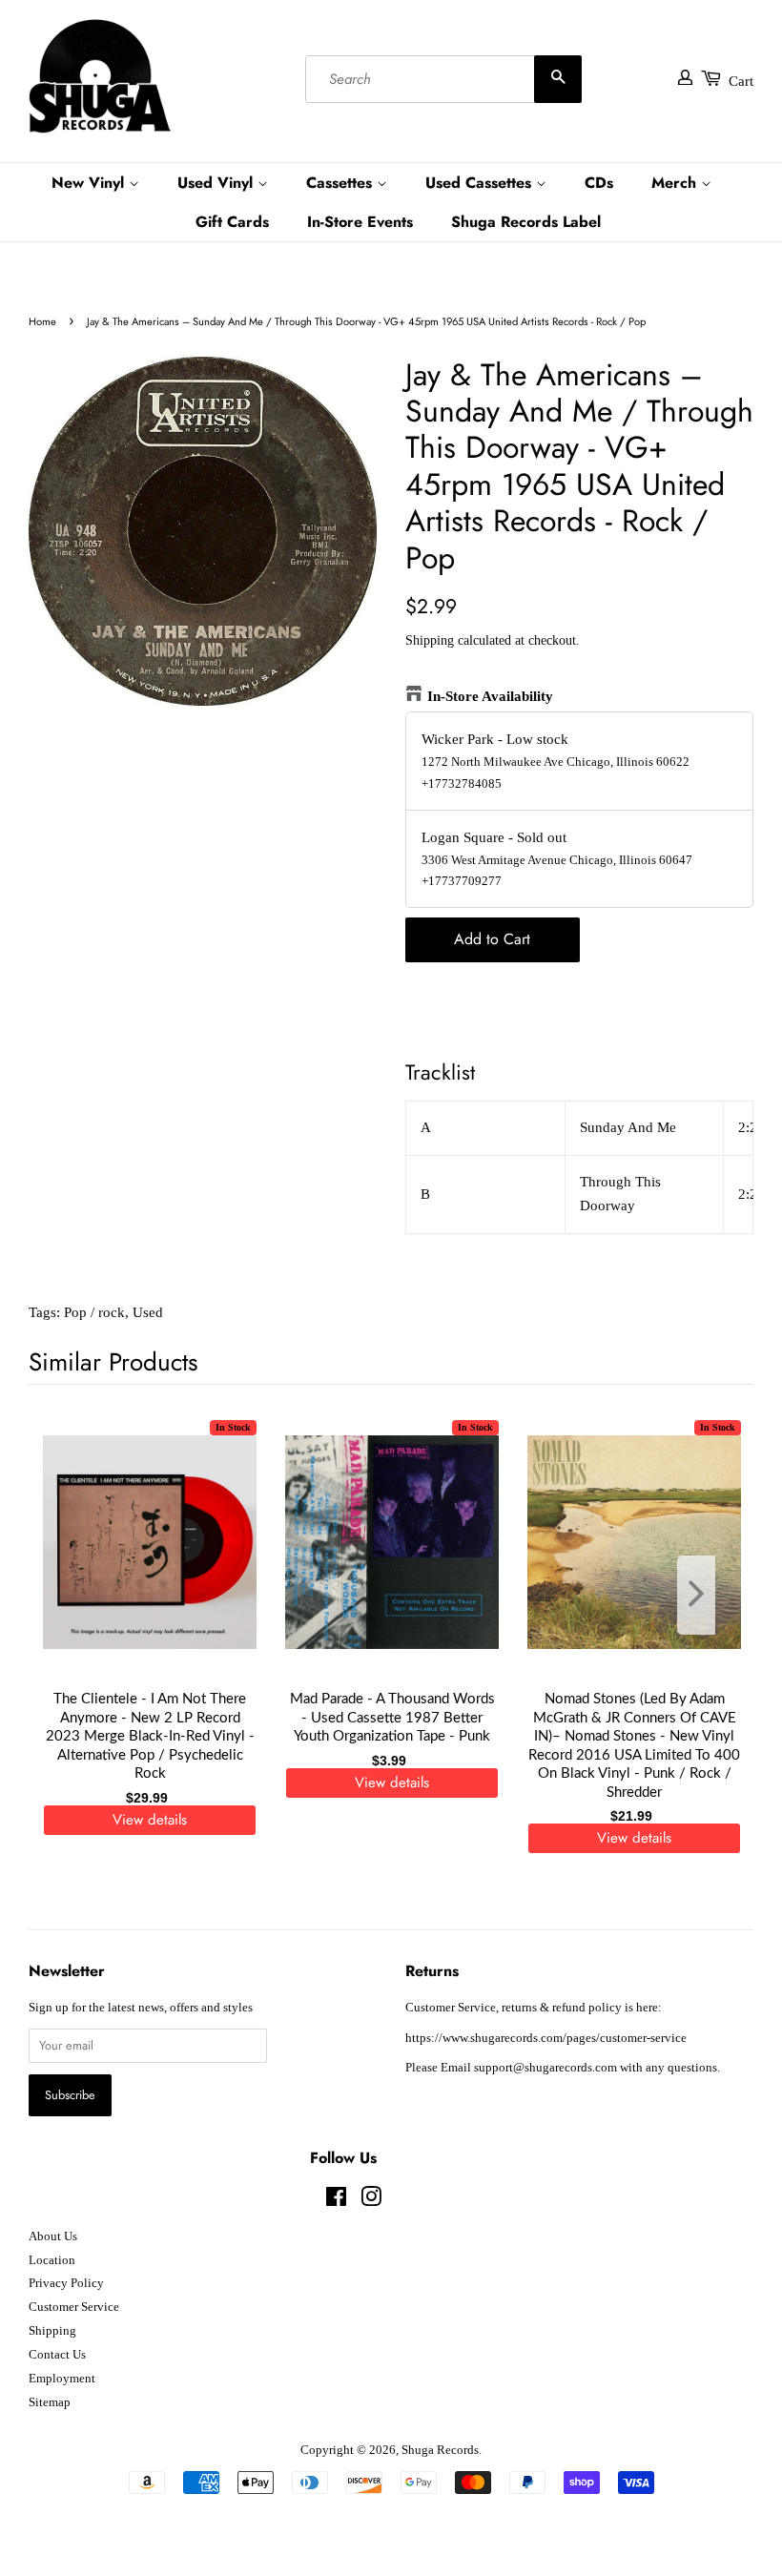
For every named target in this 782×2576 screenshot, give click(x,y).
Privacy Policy (66, 2283)
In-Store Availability (490, 696)
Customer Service (74, 2307)
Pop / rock (94, 1312)
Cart (741, 81)
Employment (62, 2379)
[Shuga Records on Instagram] (371, 2201)
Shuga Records (440, 2450)
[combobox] (443, 79)
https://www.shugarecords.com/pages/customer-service (546, 2038)
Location (52, 2260)
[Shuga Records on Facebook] (336, 2201)
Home (42, 321)
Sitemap (50, 2402)
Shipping (430, 640)
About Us (53, 2236)
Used (148, 1312)
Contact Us (57, 2355)
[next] (708, 1595)
